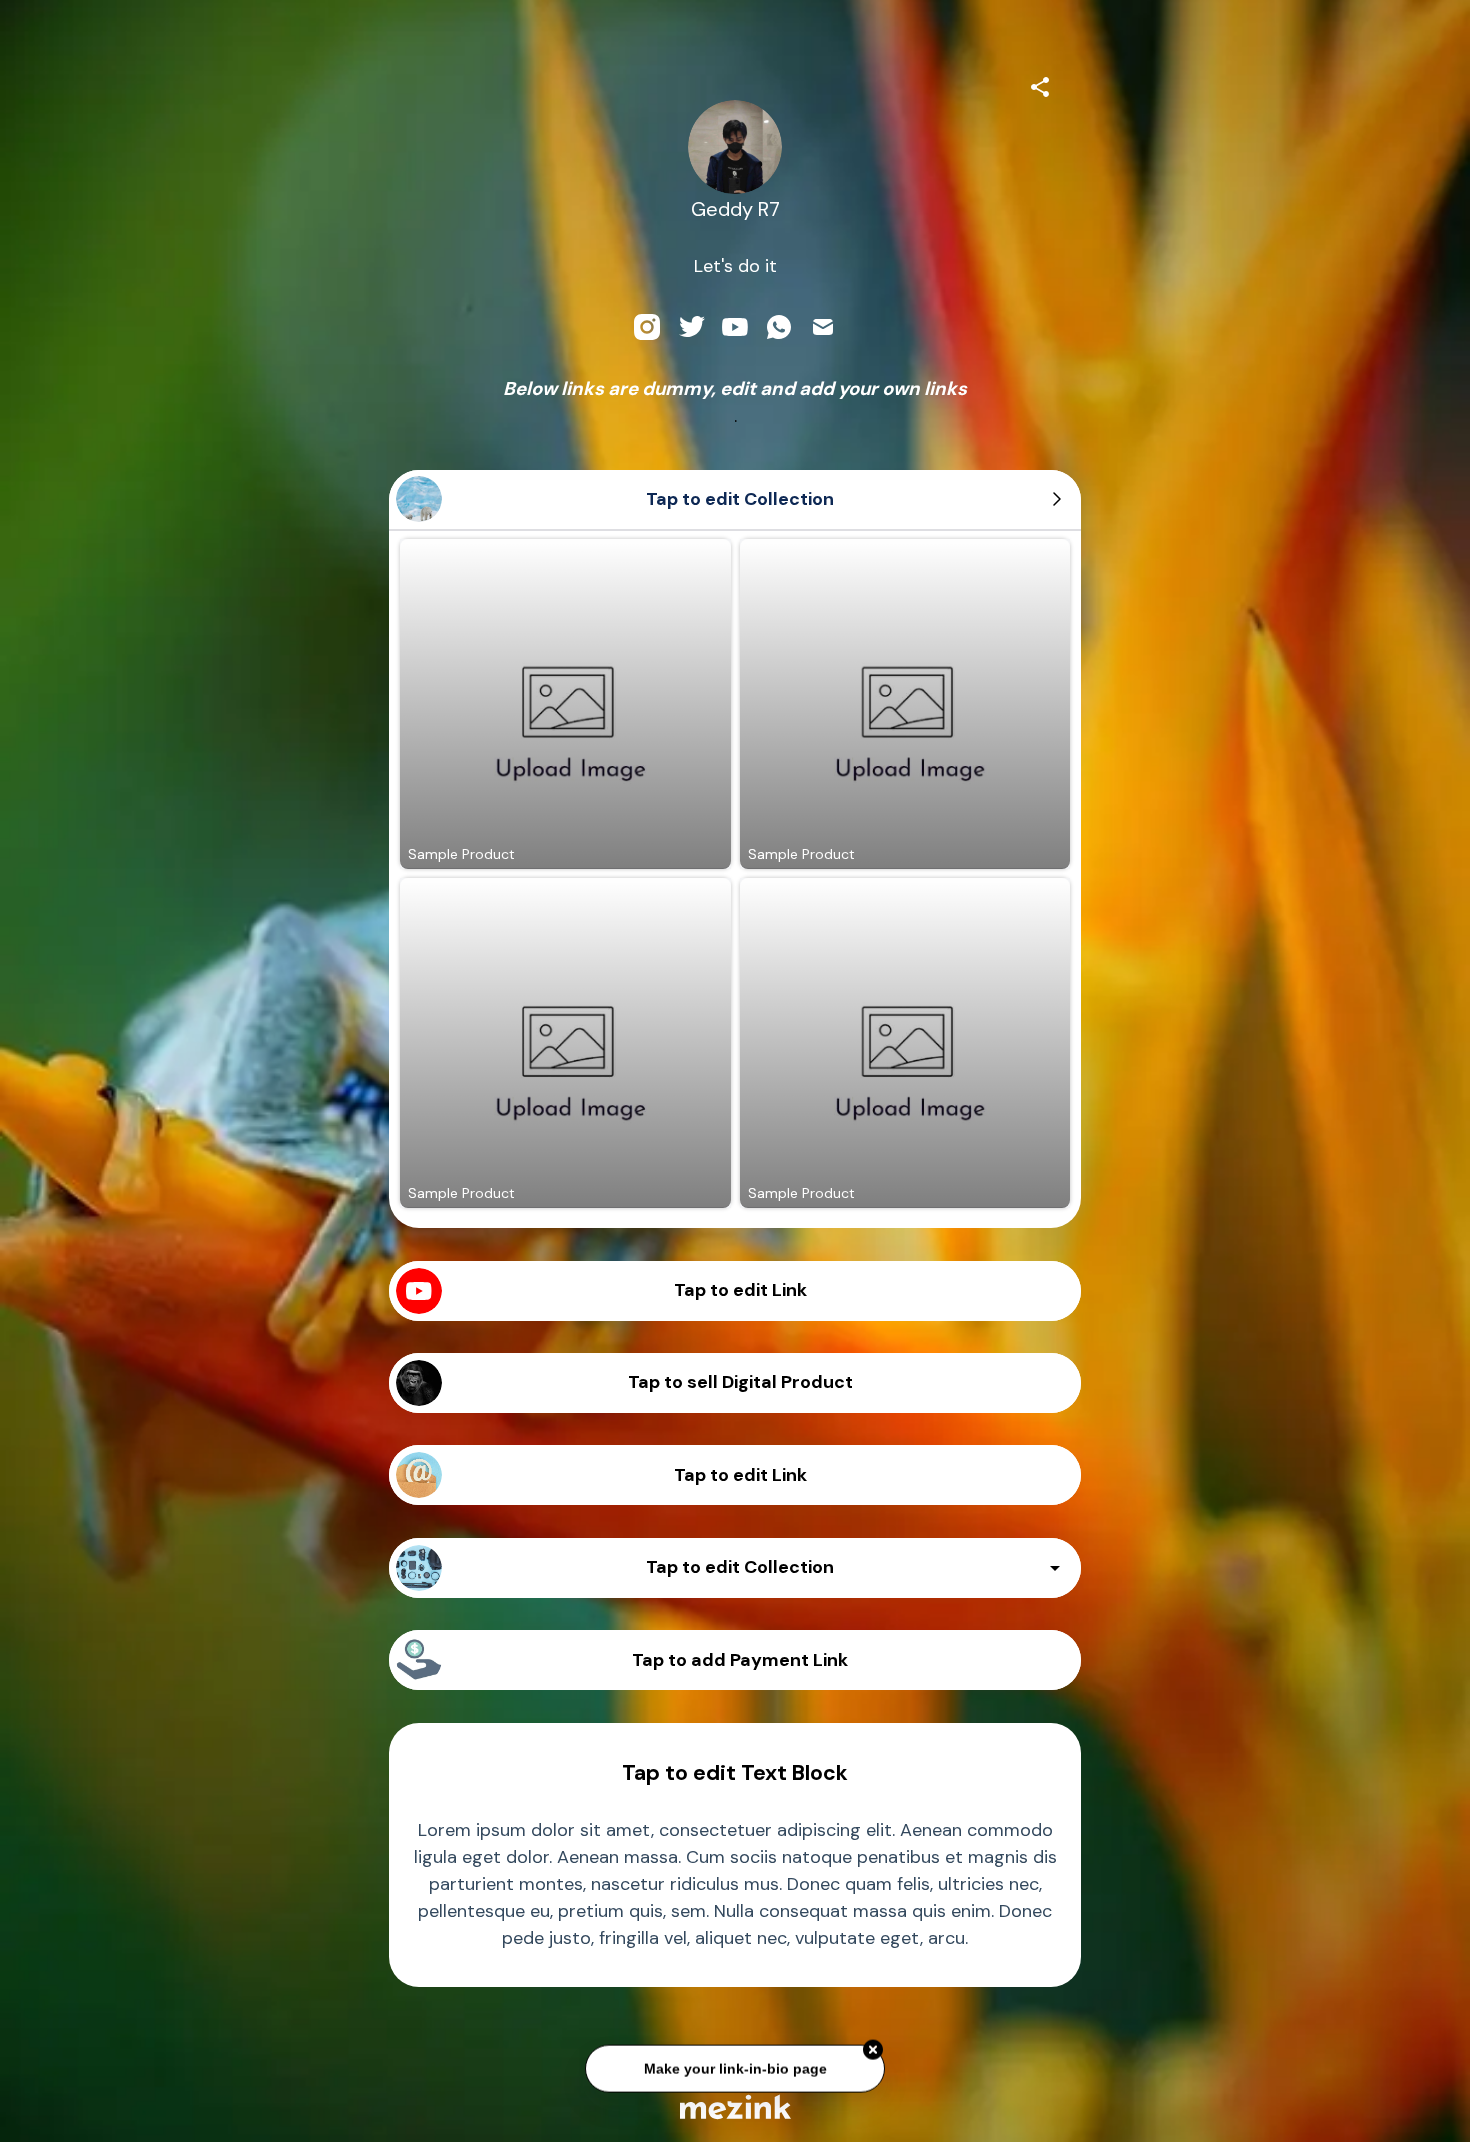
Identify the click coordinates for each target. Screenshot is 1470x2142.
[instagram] (647, 327)
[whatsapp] (779, 327)
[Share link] (1040, 84)
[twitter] (691, 327)
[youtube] (735, 327)
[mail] (823, 327)
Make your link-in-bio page (734, 2063)
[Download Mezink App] (735, 2106)
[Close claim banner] (873, 2045)
